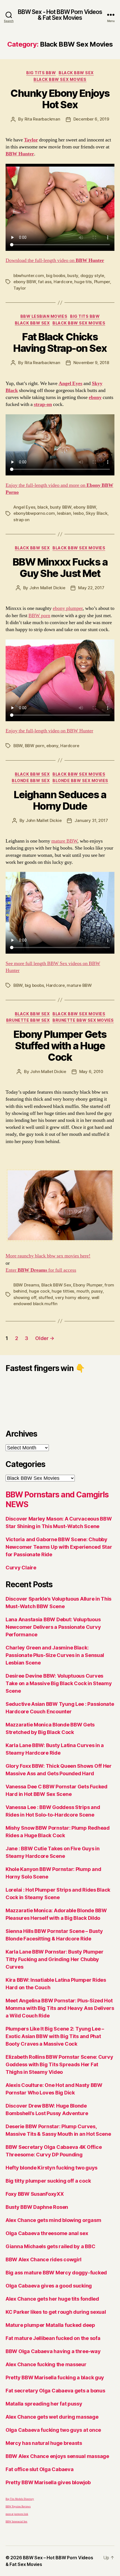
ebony (52, 746)
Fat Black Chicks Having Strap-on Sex (60, 342)
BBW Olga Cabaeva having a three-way (53, 2351)
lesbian (64, 513)
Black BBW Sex (76, 73)
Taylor (20, 288)
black (43, 507)
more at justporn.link (17, 2514)
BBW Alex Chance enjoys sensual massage (57, 2456)
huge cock (39, 1291)
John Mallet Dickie (47, 588)
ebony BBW (25, 282)
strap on (21, 520)
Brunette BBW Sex (28, 1020)
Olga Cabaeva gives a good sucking (49, 2286)
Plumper (102, 282)
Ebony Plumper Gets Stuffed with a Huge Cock (60, 1046)
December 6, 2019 (91, 119)
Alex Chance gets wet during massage (52, 2417)
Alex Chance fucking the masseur (46, 2364)
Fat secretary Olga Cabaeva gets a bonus (55, 2391)
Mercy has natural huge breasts (44, 2443)
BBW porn (39, 616)
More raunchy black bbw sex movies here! (48, 1256)
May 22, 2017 (91, 588)
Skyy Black (96, 513)
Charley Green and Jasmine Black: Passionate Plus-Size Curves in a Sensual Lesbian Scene (55, 1655)
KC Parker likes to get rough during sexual (56, 2312)
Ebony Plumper (88, 1285)
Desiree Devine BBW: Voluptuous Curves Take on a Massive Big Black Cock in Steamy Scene (59, 1683)
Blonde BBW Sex (31, 781)
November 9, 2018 (91, 363)
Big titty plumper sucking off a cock (48, 2181)
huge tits (83, 282)
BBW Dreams (26, 1285)
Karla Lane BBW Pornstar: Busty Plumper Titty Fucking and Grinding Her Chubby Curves (55, 1959)
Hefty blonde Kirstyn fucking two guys (51, 2168)
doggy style (92, 276)
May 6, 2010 (91, 1071)
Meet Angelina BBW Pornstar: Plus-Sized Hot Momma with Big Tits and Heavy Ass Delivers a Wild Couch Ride (60, 2008)
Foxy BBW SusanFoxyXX (35, 2194)
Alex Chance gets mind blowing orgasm (53, 2220)
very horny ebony (72, 1297)
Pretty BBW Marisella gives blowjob (48, 2482)
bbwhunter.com (29, 276)
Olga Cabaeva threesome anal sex (47, 2233)
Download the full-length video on (55, 260)
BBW (18, 746)
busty (73, 276)
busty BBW (61, 507)
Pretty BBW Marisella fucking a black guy (55, 2377)
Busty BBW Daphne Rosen (37, 2207)
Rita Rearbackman (42, 119)
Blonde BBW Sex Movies (80, 781)
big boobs (56, 276)
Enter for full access (41, 1270)
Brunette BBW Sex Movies (83, 1020)
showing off (25, 1297)
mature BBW (64, 841)
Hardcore (63, 282)
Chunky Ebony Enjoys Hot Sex (60, 99)
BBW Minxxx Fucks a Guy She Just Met (60, 568)
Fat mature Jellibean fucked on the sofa (53, 2338)
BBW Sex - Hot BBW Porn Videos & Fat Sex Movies (60, 15)
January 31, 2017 (91, 820)
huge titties (63, 1291)
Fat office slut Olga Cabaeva (39, 2469)
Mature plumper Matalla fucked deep (50, 2325)
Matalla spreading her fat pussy (44, 2404)
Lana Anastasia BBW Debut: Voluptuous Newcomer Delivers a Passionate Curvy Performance (53, 1627)
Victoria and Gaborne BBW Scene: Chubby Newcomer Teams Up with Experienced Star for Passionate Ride (59, 1547)
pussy (97, 1291)
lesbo (78, 513)
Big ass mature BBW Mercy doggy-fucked (56, 2273)
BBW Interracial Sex (16, 2522)
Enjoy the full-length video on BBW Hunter (49, 731)
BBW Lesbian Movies (44, 316)
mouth (83, 1291)
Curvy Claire (21, 1568)
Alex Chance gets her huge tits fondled (52, 2299)
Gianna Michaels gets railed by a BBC (50, 2246)
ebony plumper (68, 608)
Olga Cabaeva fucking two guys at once (53, 2430)
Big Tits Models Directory (20, 2499)
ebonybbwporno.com (34, 513)
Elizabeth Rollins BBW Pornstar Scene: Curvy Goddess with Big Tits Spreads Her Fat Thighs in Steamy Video (59, 2064)
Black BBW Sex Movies (60, 79)
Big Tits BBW (41, 73)
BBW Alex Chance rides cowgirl (44, 2259)
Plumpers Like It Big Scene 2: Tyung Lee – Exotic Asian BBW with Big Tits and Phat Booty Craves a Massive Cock (55, 2036)
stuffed (46, 1297)
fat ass (45, 282)
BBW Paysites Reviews (18, 2507)
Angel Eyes (24, 507)
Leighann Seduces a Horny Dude (60, 800)
